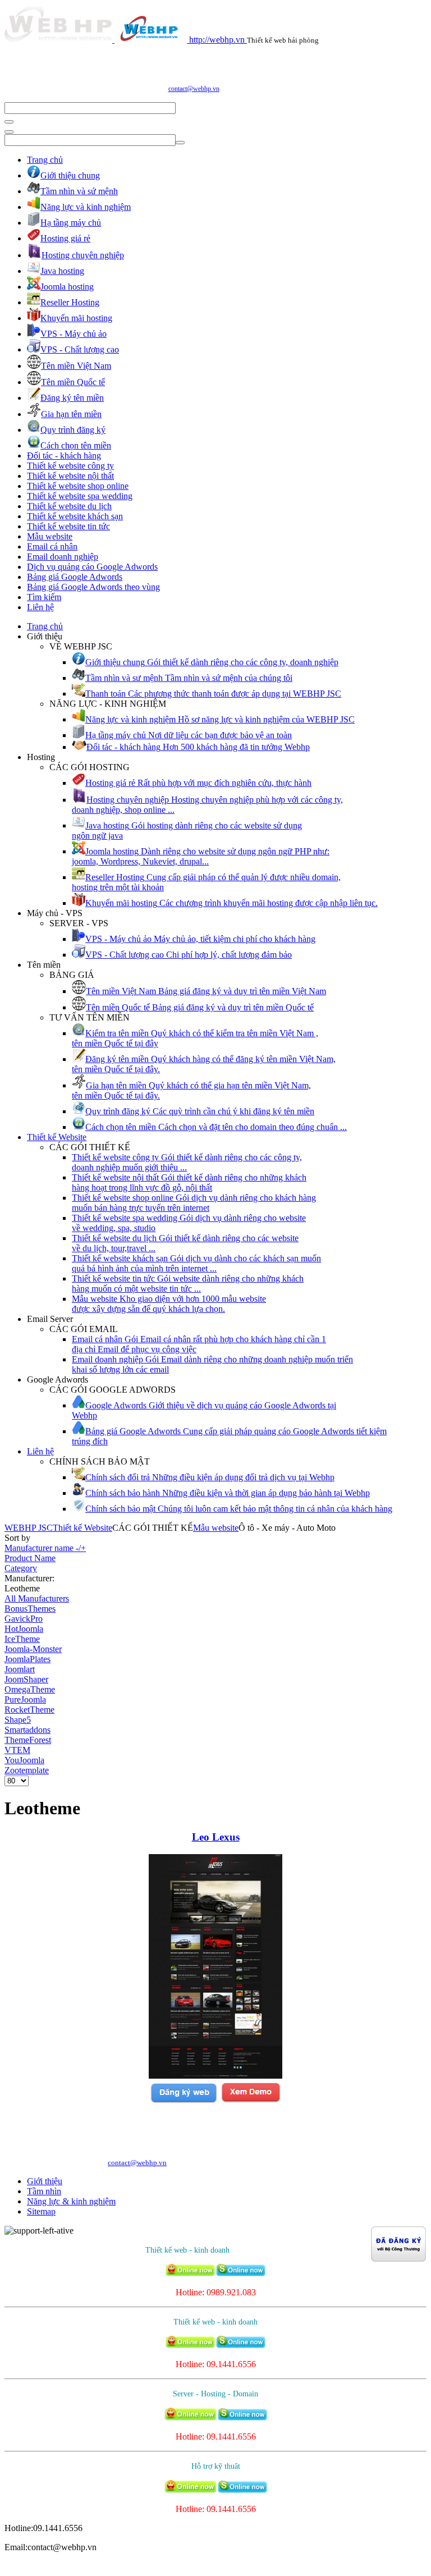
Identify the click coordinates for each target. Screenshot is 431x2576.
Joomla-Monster (33, 1649)
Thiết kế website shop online (78, 486)
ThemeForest (28, 1740)
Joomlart (20, 1669)
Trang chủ (45, 160)
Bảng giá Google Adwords (75, 577)
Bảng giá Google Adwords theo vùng (93, 587)
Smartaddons (27, 1730)
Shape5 (18, 1720)
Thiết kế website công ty (70, 466)
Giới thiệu (45, 2181)
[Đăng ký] (184, 2101)
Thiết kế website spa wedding (80, 496)
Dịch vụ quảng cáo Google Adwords (92, 567)
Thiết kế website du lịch (69, 506)
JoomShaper (26, 1679)
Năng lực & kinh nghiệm (71, 2201)
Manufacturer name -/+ (45, 1548)
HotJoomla (24, 1629)
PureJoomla (25, 1699)
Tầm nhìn (44, 2191)
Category (21, 1568)
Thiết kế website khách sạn (75, 516)
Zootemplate (27, 1770)
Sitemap (41, 2211)
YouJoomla (24, 1760)
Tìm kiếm (44, 597)
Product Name (30, 1558)
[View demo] (251, 2101)
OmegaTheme (30, 1689)
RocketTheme (29, 1710)
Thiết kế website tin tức (68, 526)
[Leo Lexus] (215, 2076)
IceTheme (22, 1639)
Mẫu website (50, 536)
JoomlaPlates (27, 1659)
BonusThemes (30, 1609)
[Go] (9, 122)
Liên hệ (40, 607)
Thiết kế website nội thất (70, 476)
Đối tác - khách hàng (64, 456)
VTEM (17, 1750)
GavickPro (24, 1619)
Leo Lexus (216, 1837)
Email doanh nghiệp (63, 557)
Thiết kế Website (57, 1137)
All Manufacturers (37, 1598)
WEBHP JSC (29, 1528)
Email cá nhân (52, 546)
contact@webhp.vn (194, 89)
